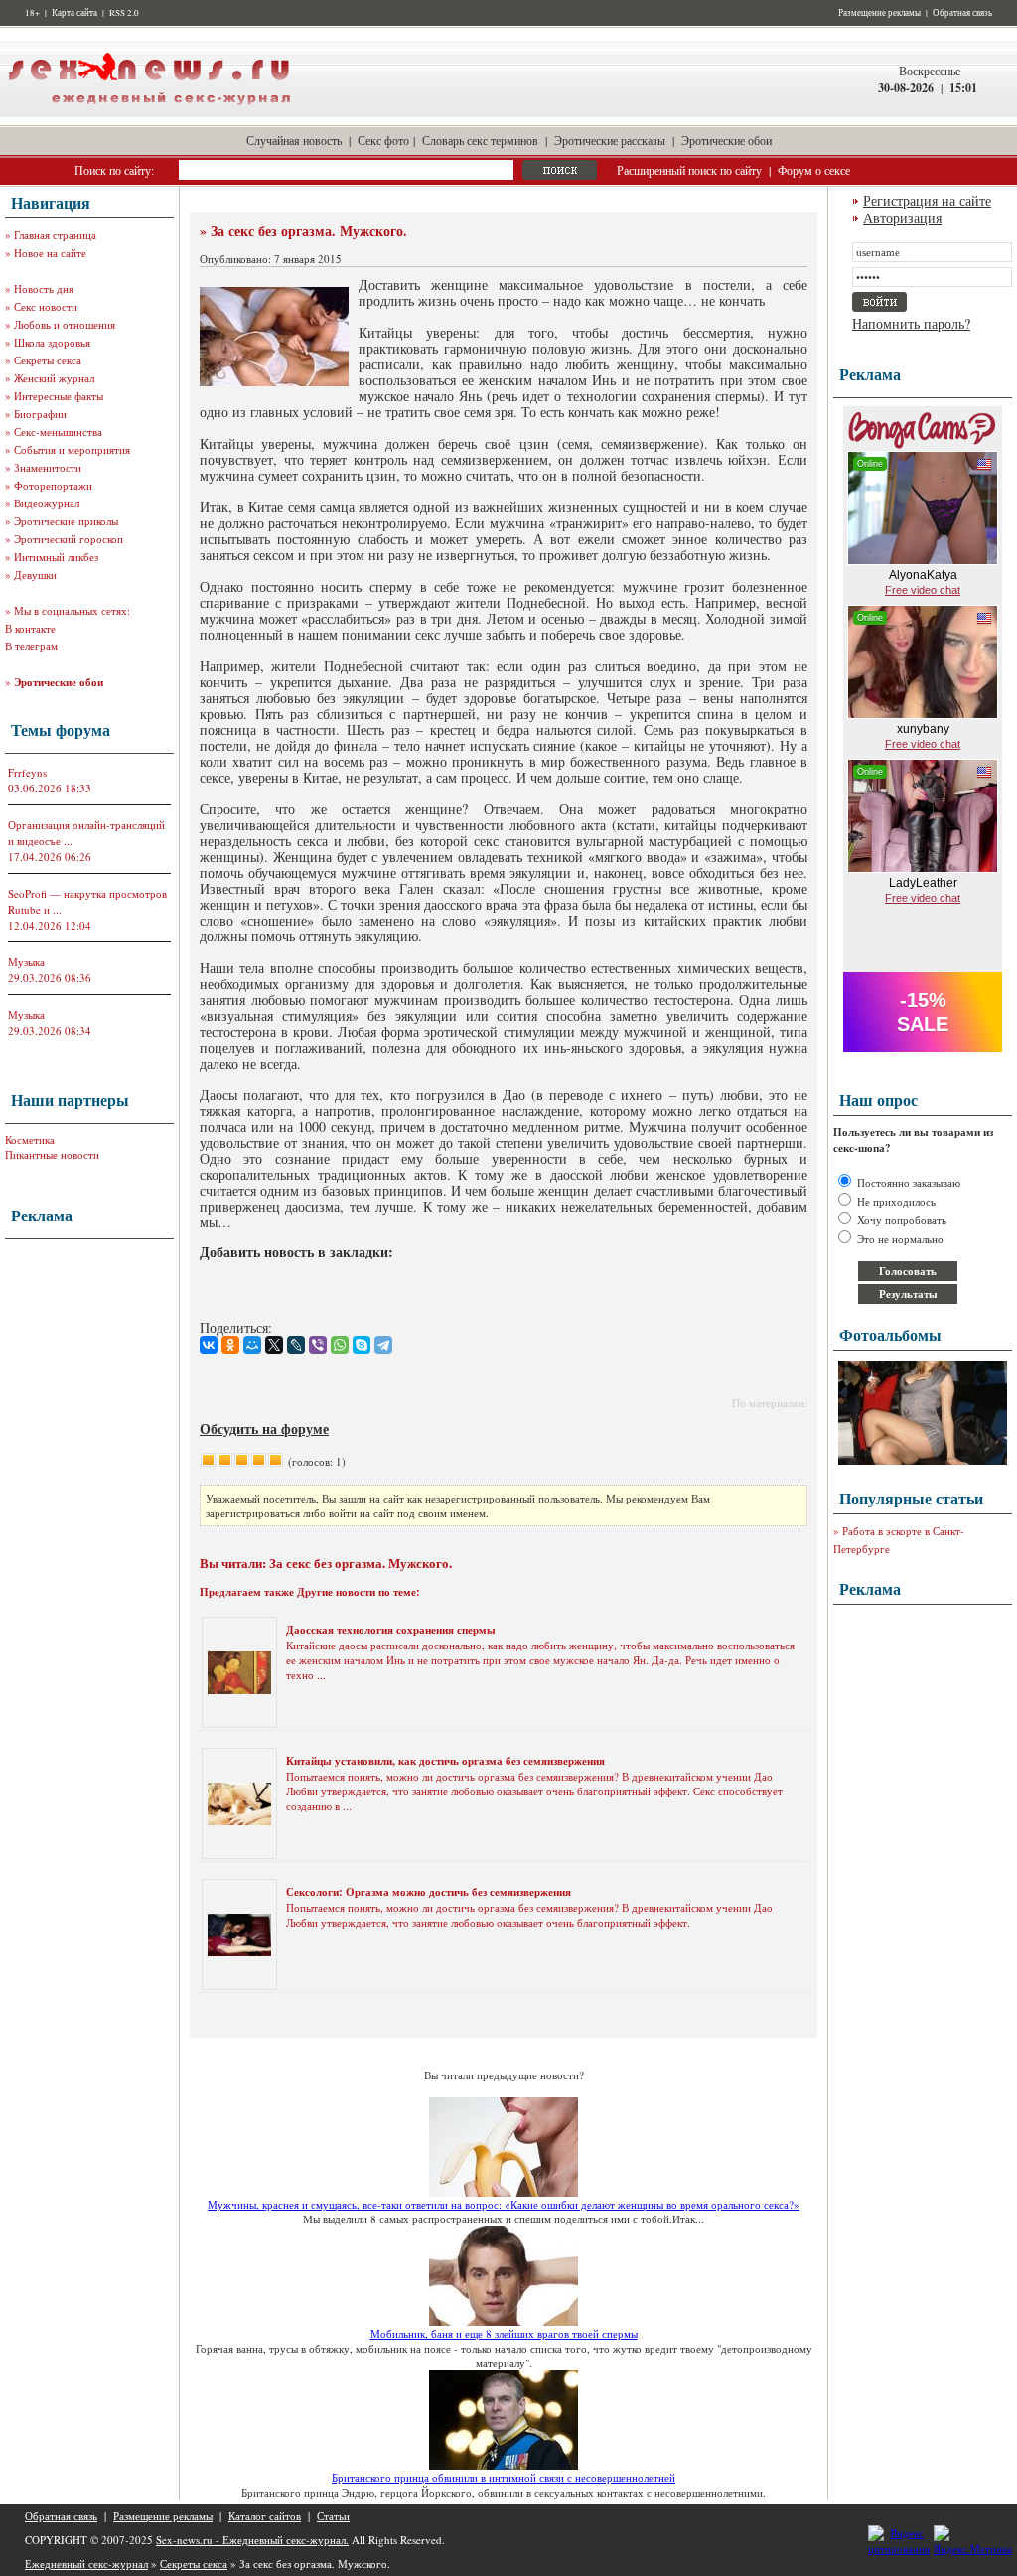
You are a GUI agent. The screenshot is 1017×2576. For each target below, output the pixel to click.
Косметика (30, 1140)
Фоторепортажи (53, 485)
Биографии (40, 414)
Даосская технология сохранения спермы (391, 1630)
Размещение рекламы (879, 13)
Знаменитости (48, 467)
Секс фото (383, 140)
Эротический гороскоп (69, 539)
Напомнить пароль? (911, 323)
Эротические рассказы (610, 140)
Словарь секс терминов (480, 140)
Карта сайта (74, 13)
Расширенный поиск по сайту (689, 170)
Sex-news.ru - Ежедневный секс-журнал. (252, 2540)
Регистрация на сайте (927, 200)
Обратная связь (962, 13)
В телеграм (31, 646)
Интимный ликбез (56, 557)
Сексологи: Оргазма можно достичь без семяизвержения (429, 1892)
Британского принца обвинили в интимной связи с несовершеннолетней (504, 2477)
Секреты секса (48, 360)
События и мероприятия (72, 449)
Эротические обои (726, 140)
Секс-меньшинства (58, 431)
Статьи (333, 2516)
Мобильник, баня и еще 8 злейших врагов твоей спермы (504, 2333)
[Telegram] (383, 1345)
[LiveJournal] (296, 1345)
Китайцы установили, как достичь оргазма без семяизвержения (445, 1761)
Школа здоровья (52, 342)
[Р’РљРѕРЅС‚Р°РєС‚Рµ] (209, 1345)
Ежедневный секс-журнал (86, 2564)
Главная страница (55, 235)
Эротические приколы (66, 521)
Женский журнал (54, 378)
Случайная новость (294, 140)
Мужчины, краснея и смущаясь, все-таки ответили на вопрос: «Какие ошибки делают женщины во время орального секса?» (504, 2204)
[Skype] (362, 1345)
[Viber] (318, 1345)
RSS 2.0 (124, 13)
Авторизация (902, 218)
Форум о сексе (814, 170)
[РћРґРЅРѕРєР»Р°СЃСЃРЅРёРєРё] (230, 1345)
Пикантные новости (52, 1154)
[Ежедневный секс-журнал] (149, 113)
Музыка (26, 962)
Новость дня (44, 288)
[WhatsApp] (340, 1345)
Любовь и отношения (65, 324)
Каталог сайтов (265, 2516)
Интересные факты (59, 396)
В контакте (30, 628)
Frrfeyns (27, 772)
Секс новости (46, 306)
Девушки (35, 574)
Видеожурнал (47, 503)
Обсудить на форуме (264, 1429)
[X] (274, 1345)
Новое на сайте (50, 253)
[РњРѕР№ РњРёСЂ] (252, 1345)
